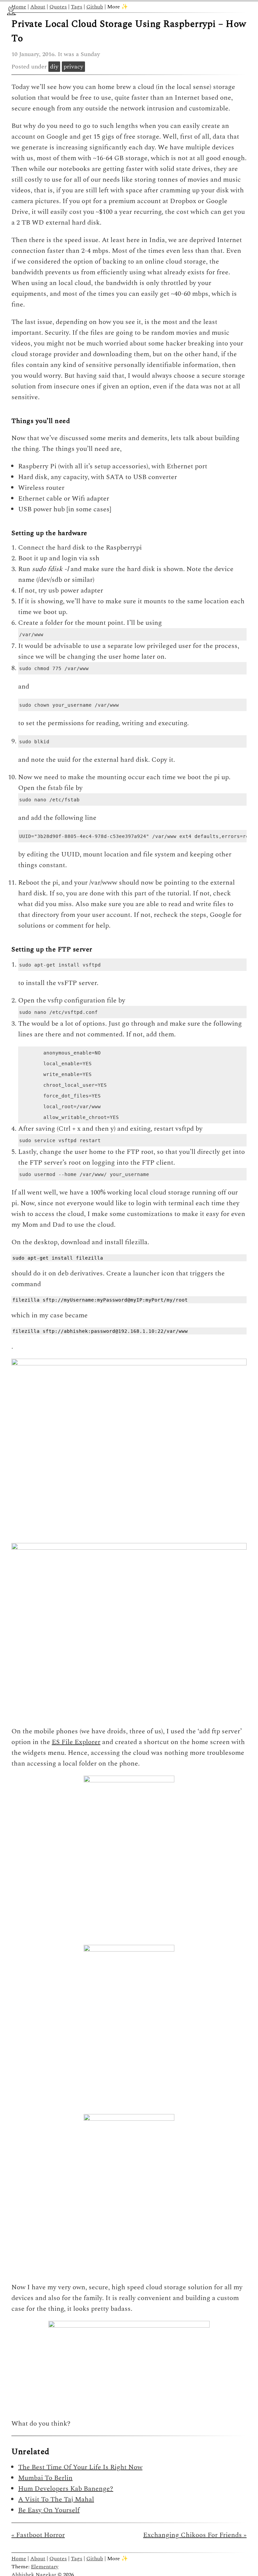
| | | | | (70, 7)
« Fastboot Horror (38, 2535)
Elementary (45, 2567)
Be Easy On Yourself (49, 2510)
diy (54, 67)
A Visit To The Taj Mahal (56, 2499)
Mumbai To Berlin (45, 2478)
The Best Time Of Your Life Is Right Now (80, 2467)
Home (19, 7)
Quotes (58, 7)
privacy (73, 67)
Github (95, 7)
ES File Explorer (76, 1742)
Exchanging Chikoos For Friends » (195, 2535)
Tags (77, 7)
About (38, 7)
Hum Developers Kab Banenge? (66, 2489)
